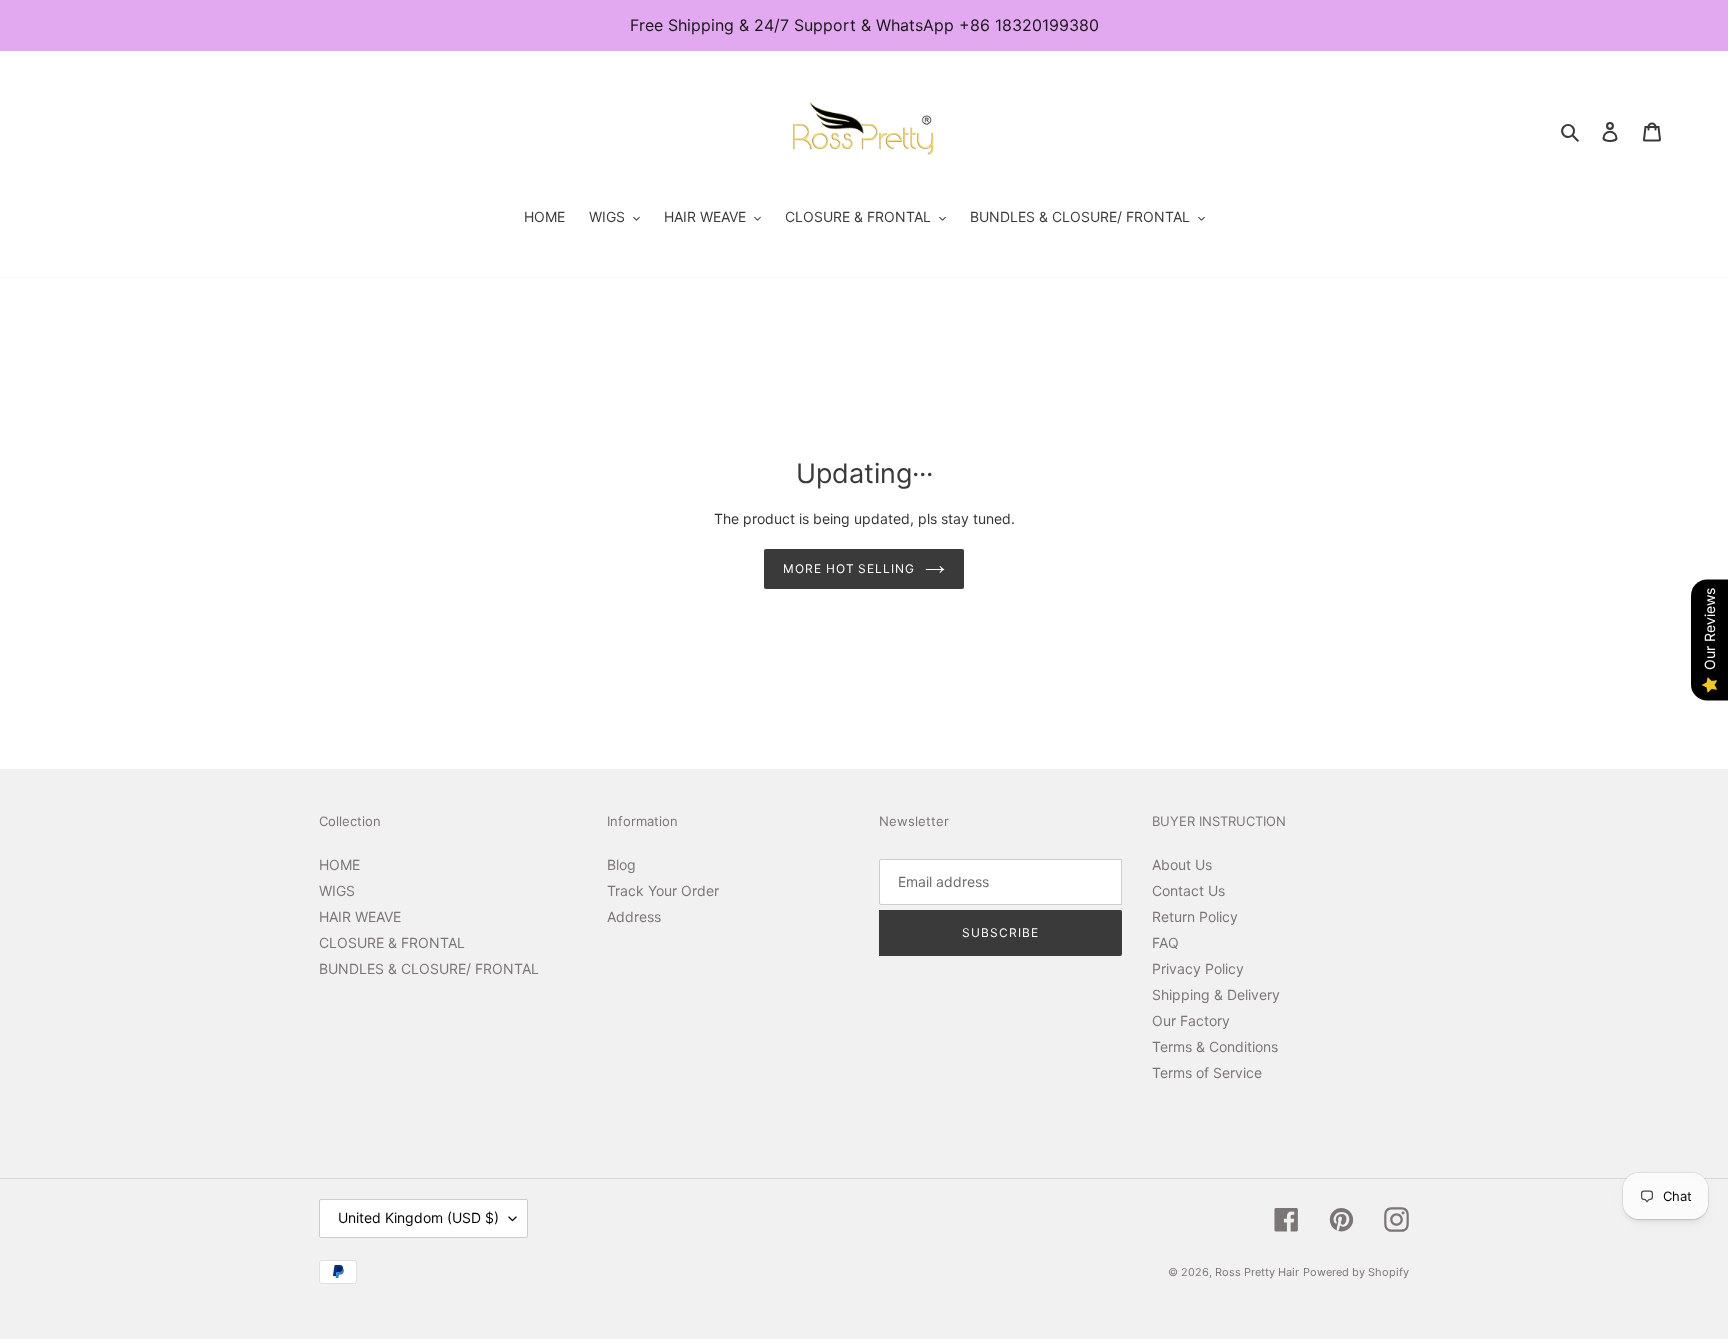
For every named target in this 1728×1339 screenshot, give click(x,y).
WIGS (337, 890)
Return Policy (1195, 916)
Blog (621, 864)
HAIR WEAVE (360, 916)
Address (634, 916)
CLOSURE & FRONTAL (392, 942)
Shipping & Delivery (1216, 994)
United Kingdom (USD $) (418, 1217)
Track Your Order (663, 890)
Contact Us (1188, 890)
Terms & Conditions (1215, 1046)
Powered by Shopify (1356, 1272)
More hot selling (849, 568)
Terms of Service (1207, 1072)
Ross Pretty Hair (1257, 1272)
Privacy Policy (1198, 968)
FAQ (1165, 942)
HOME (339, 864)
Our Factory (1191, 1020)
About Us (1182, 864)
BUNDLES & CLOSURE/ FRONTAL (429, 968)
